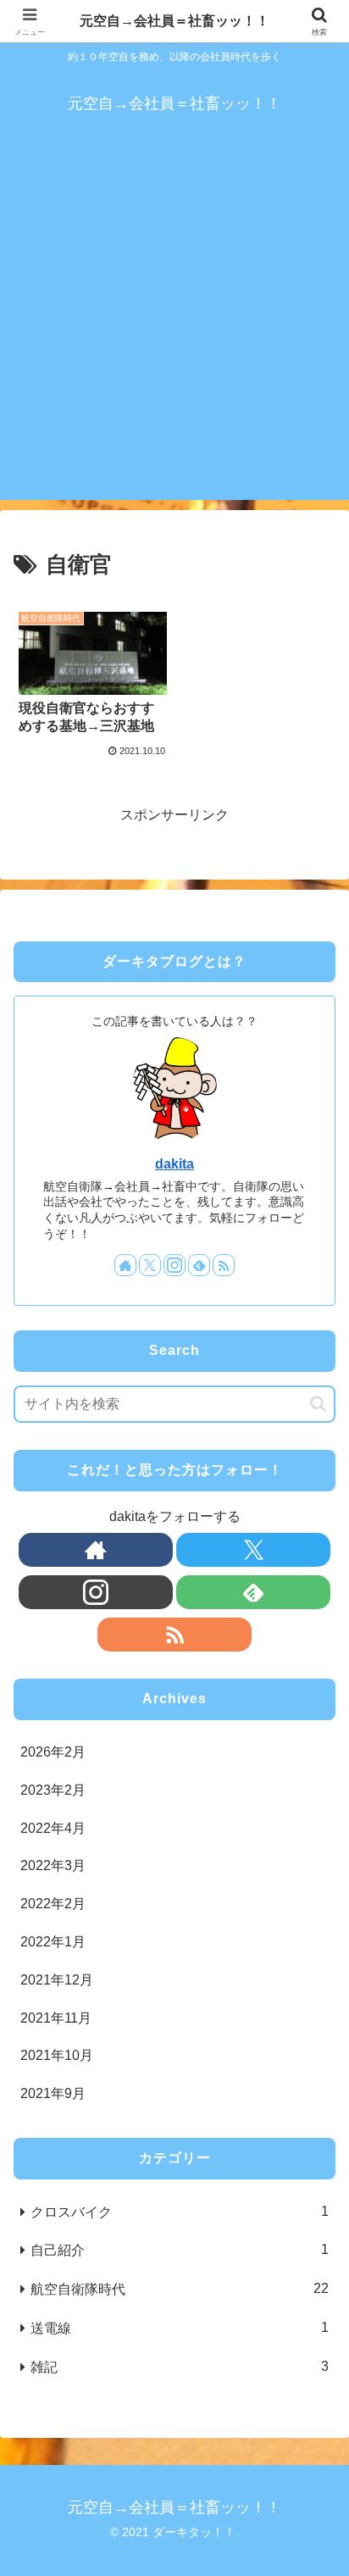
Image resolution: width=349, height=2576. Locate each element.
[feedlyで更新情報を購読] (199, 1265)
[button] (318, 1404)
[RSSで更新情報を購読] (224, 1265)
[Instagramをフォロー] (174, 1265)
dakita (174, 1164)
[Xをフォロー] (150, 1265)
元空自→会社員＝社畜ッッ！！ (174, 21)
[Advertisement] (174, 325)
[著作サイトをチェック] (125, 1265)
